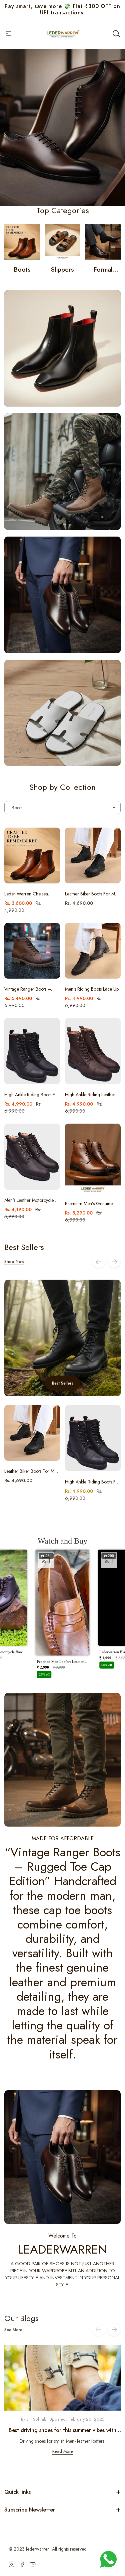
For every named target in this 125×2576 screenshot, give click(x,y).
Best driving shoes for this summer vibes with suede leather (62, 2430)
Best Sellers (63, 1383)
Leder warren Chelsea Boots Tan (26, 894)
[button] (63, 1616)
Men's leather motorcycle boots (29, 1200)
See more (13, 2330)
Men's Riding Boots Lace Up (92, 989)
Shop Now (14, 1262)
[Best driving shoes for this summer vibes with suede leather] (62, 2378)
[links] (22, 242)
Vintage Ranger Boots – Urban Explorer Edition (28, 989)
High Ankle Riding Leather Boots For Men (90, 1095)
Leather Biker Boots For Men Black (92, 894)
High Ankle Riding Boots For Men (32, 1095)
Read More (63, 2451)
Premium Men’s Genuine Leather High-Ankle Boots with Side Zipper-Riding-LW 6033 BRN (92, 1204)
